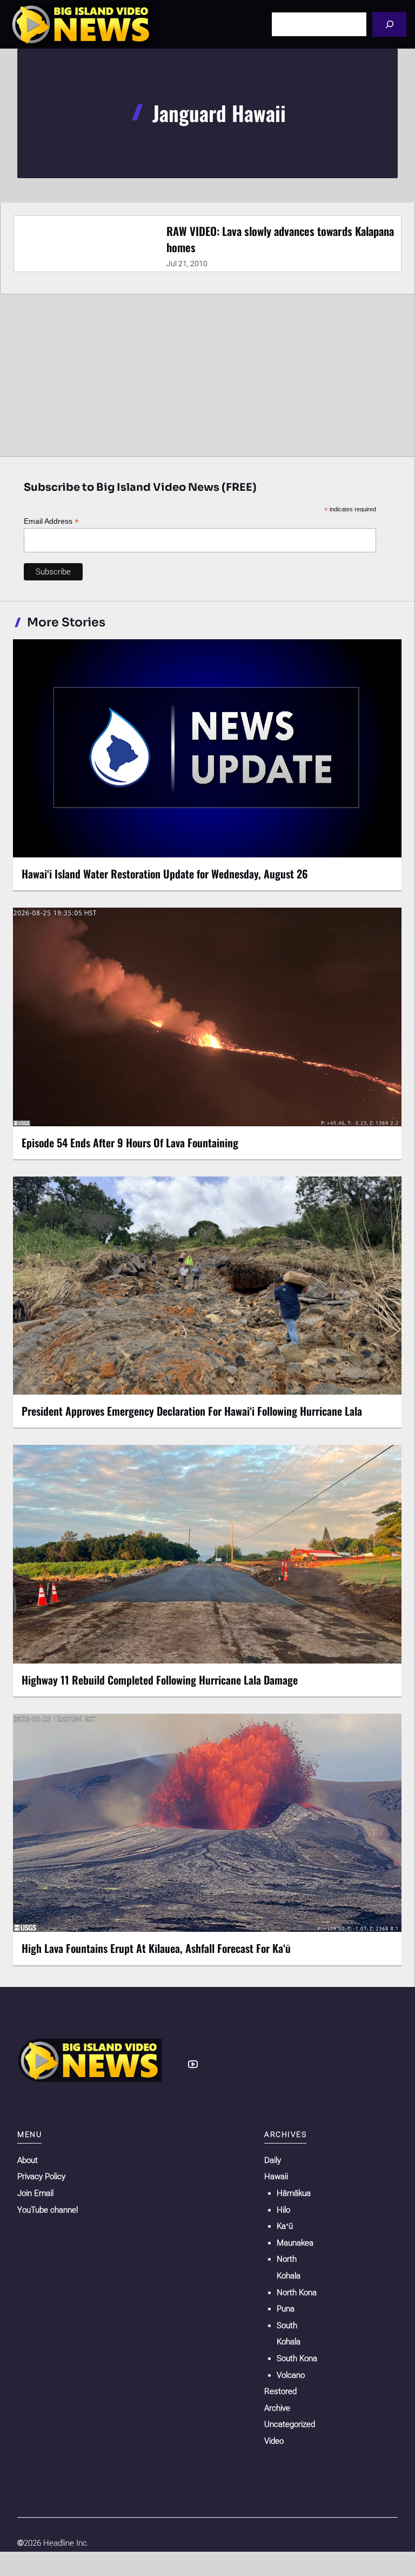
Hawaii (276, 2176)
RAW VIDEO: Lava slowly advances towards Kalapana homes (280, 239)
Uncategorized (290, 2424)
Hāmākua (294, 2193)
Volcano (291, 2375)
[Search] (389, 24)
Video (274, 2441)
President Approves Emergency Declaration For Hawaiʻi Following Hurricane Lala (192, 1411)
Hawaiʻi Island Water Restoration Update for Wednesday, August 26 (165, 874)
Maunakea (295, 2243)
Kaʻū (285, 2226)
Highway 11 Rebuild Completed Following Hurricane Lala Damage (160, 1680)
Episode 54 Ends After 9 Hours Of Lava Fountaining (130, 1142)
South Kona (297, 2358)
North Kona (297, 2293)
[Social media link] (193, 2064)
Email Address (51, 521)
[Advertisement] (207, 375)
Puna (286, 2309)
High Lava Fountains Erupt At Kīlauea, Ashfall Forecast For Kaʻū (156, 1948)
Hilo (283, 2210)
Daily (273, 2160)
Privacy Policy (41, 2176)
